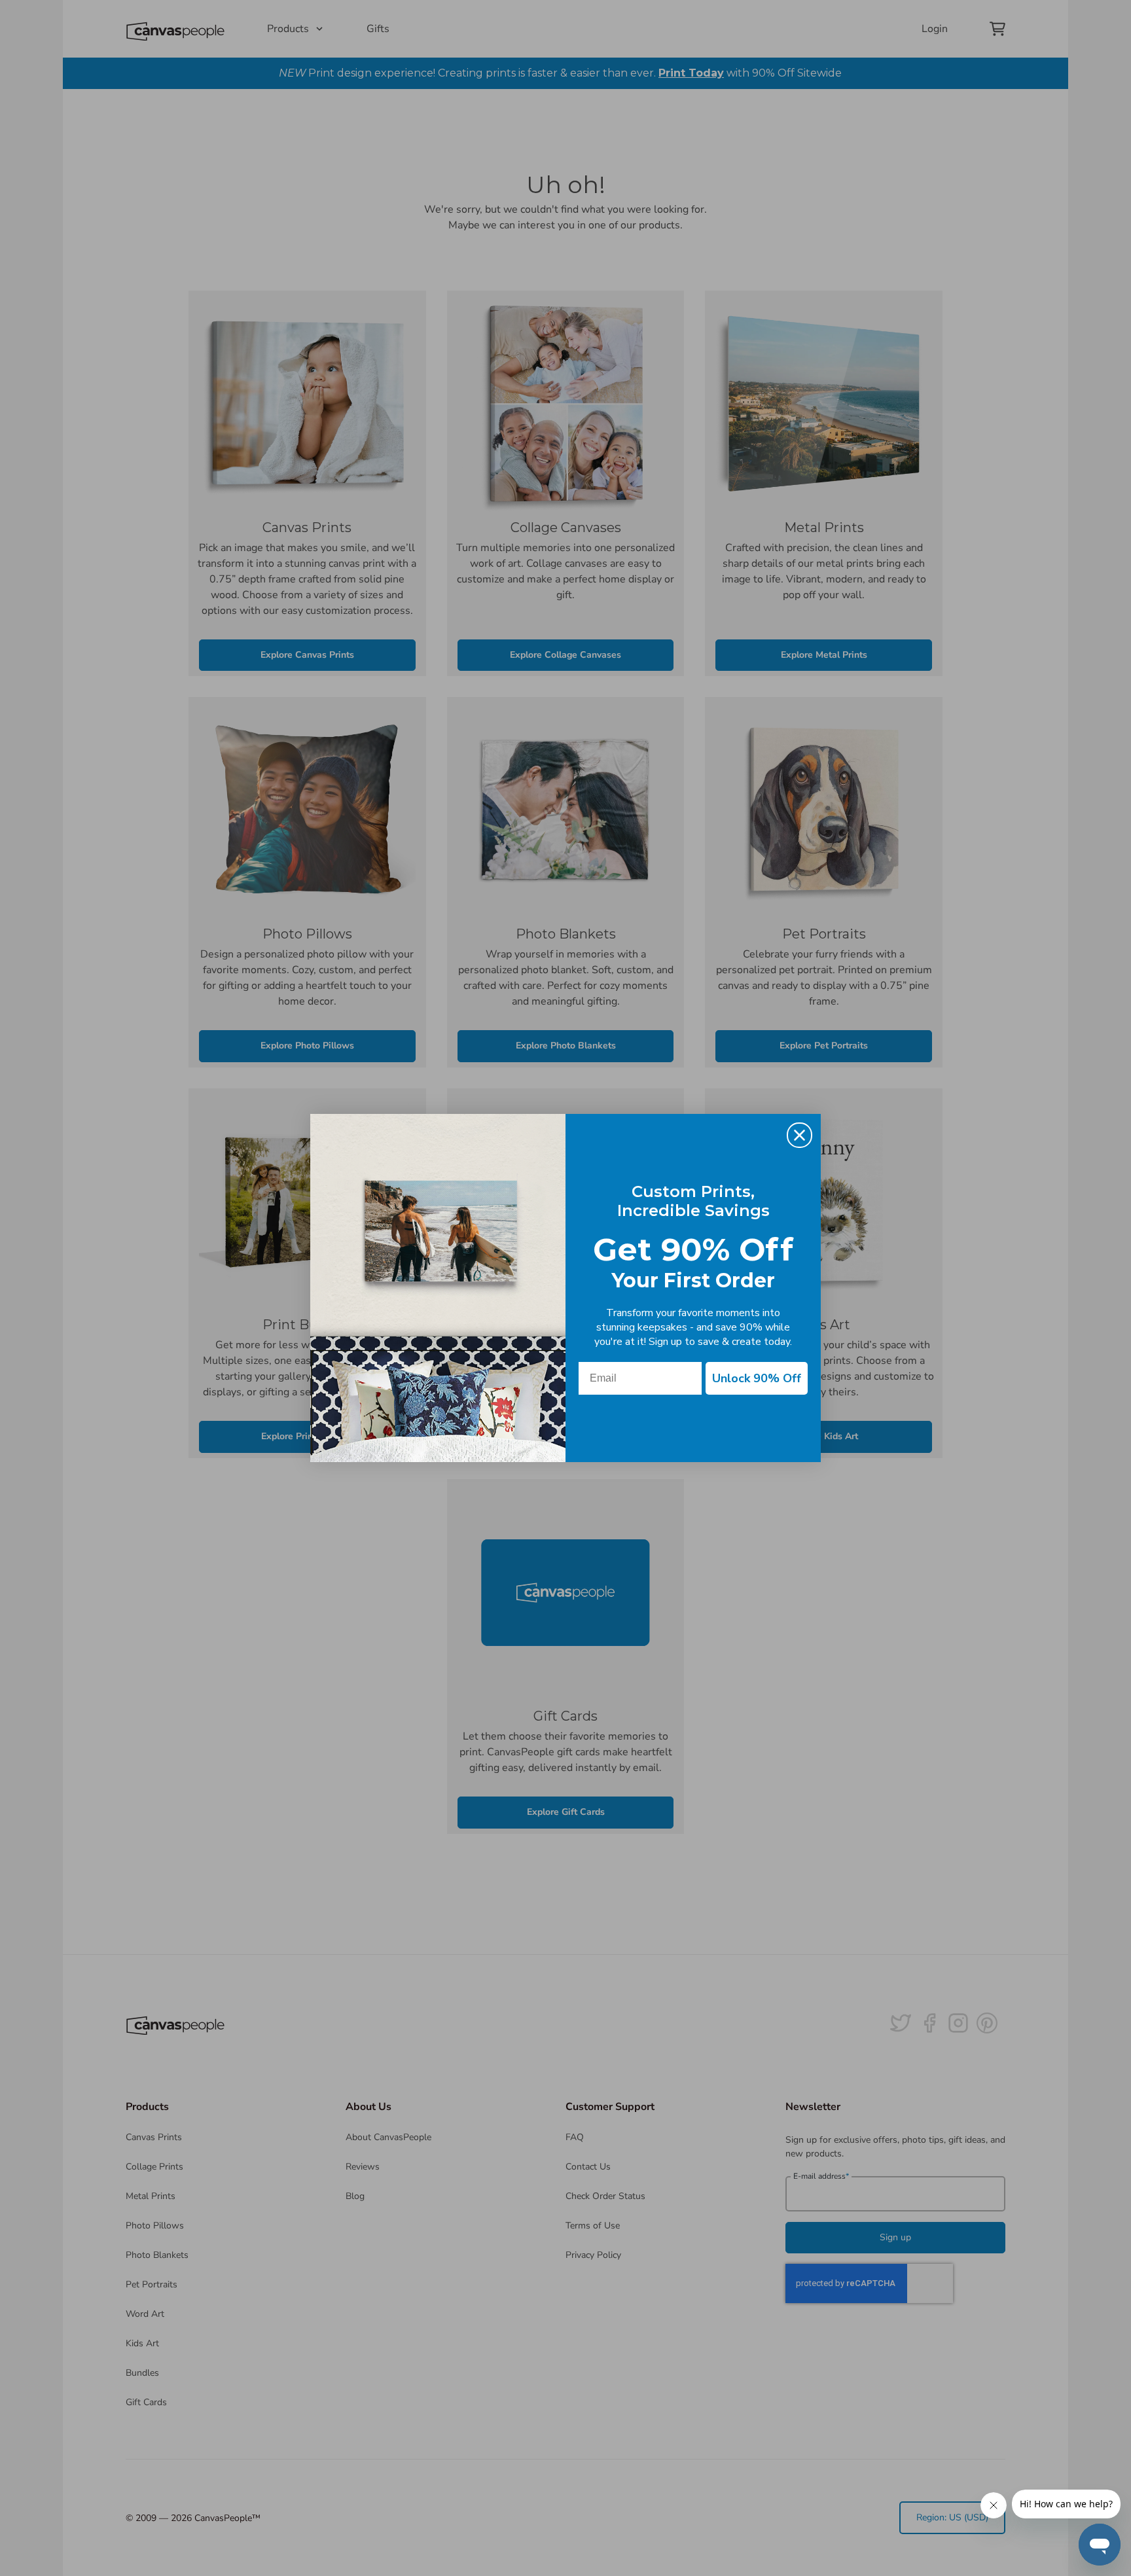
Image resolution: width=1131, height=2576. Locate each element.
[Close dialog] (799, 1135)
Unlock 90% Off (757, 1378)
